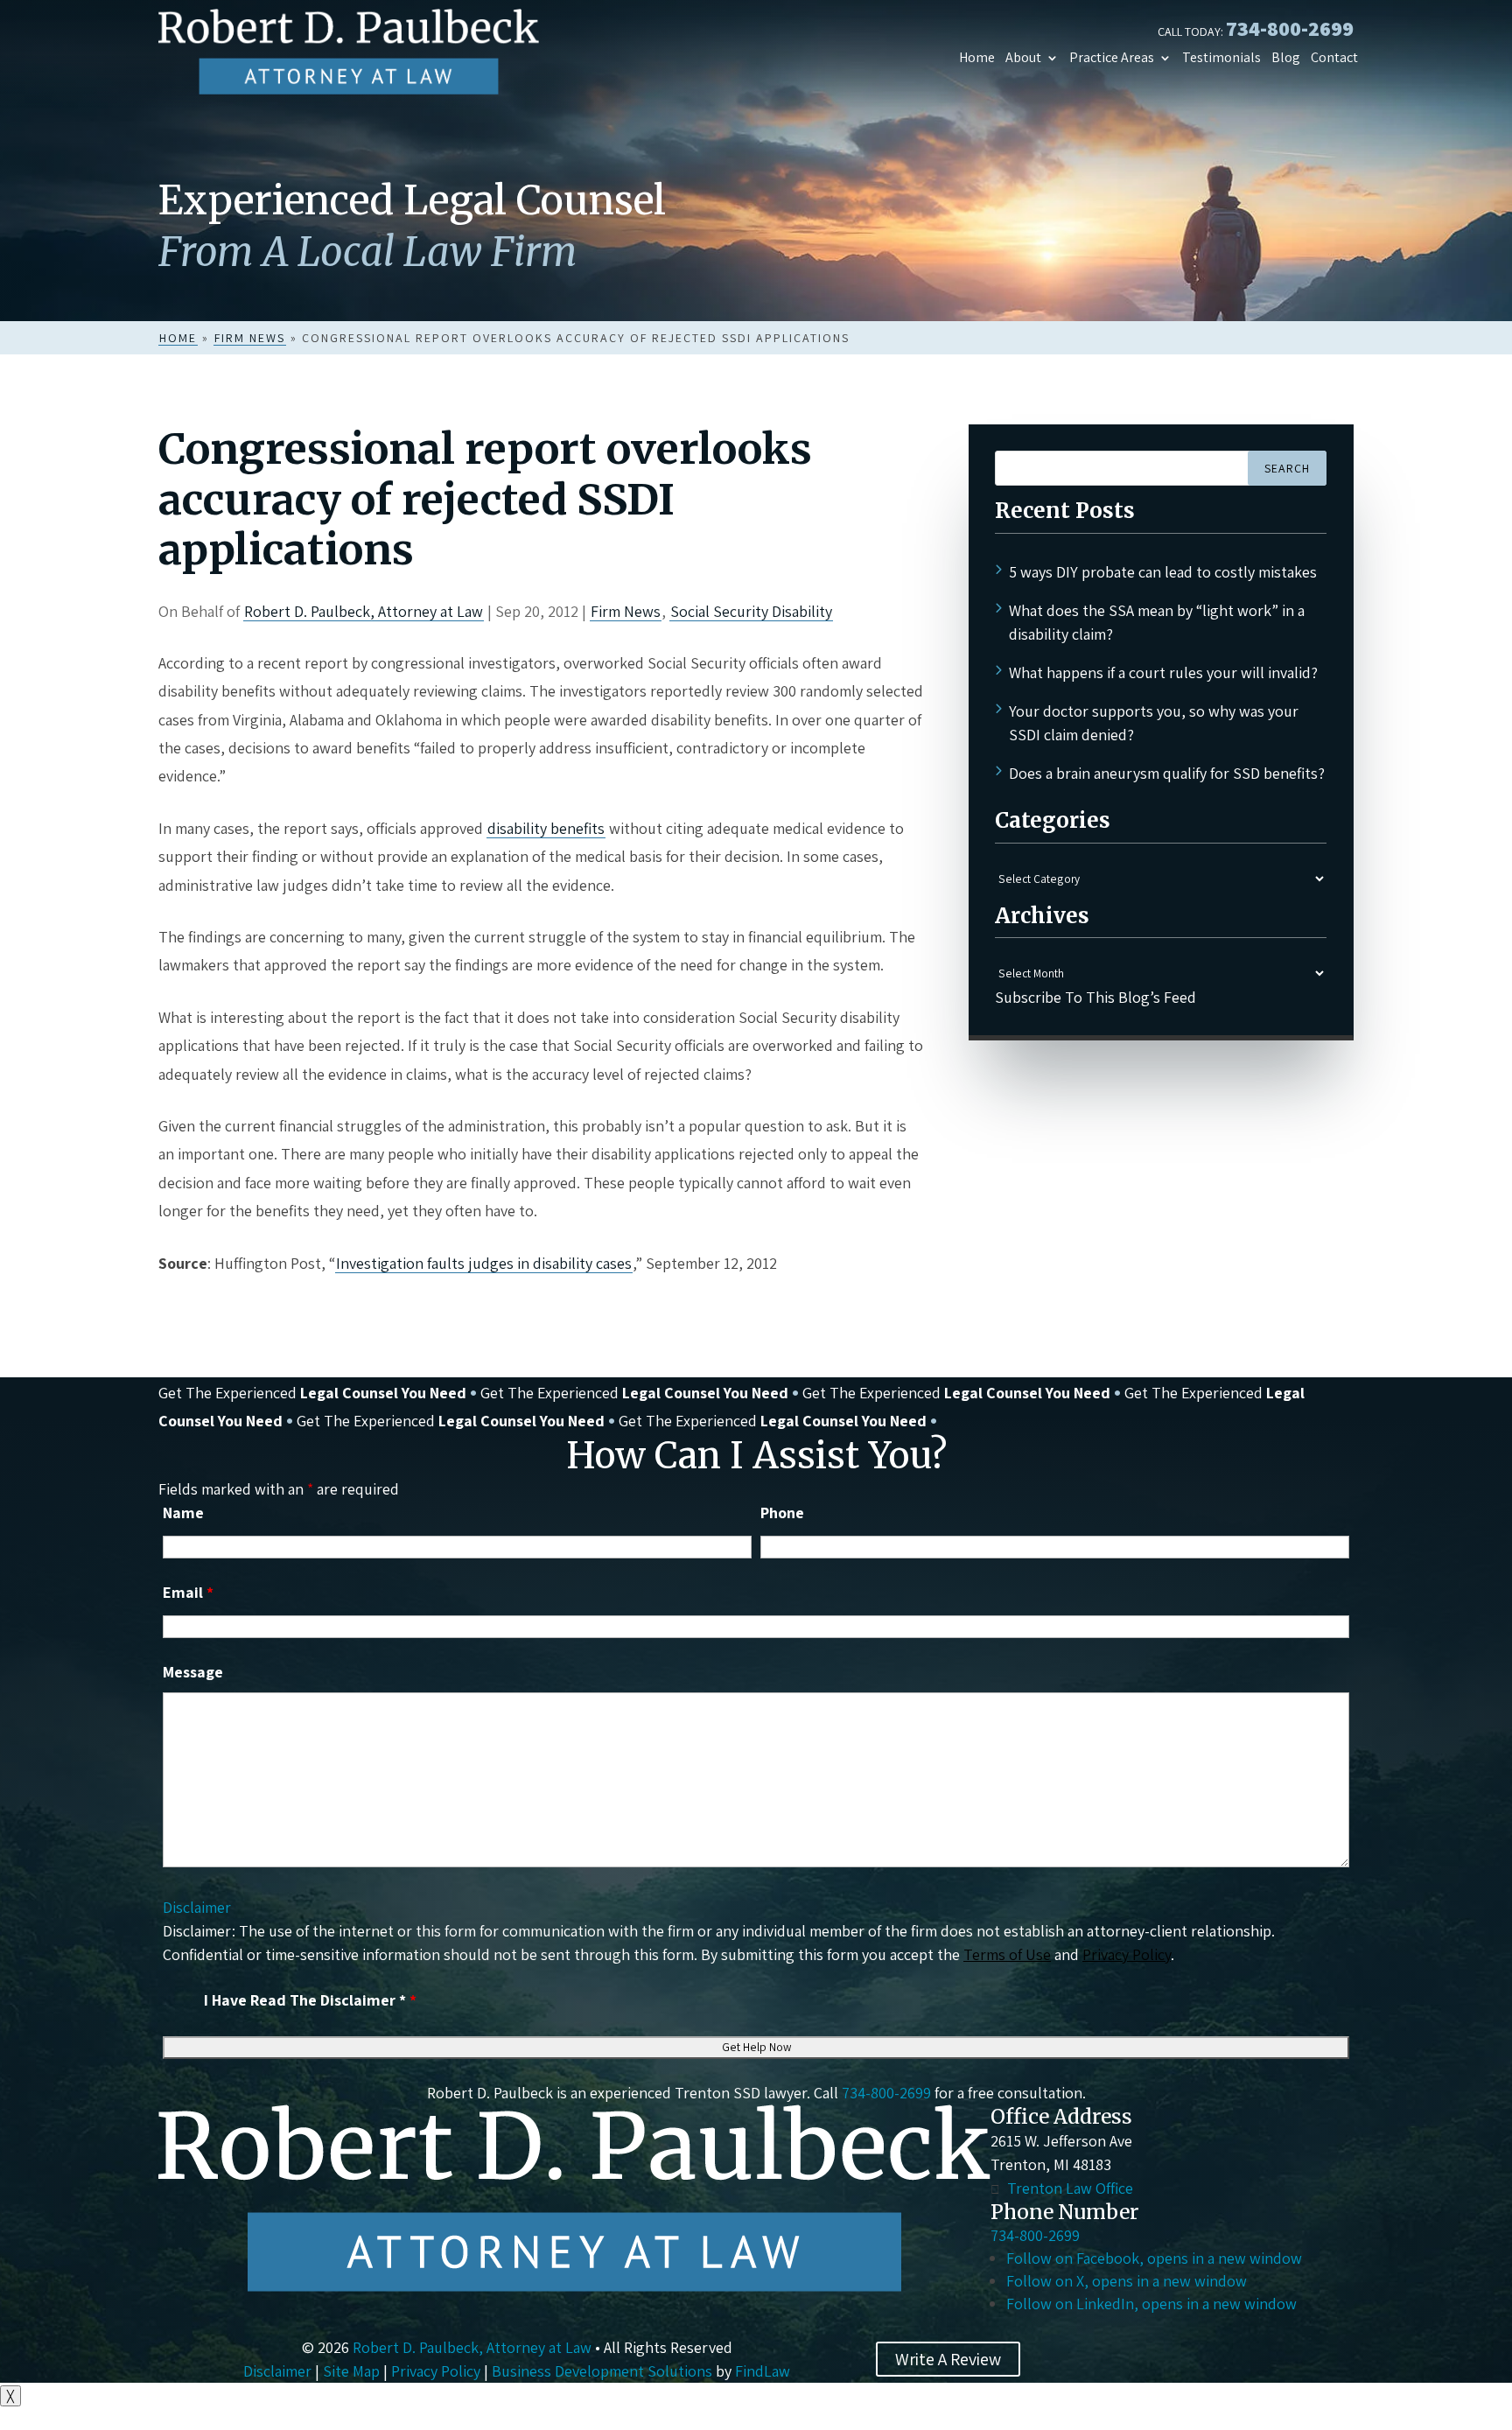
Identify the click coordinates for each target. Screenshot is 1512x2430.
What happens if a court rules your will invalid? (1163, 672)
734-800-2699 (1290, 28)
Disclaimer (197, 1907)
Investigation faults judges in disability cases (484, 1263)
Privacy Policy (1127, 1954)
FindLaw (763, 2371)
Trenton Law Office (1070, 2188)
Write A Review (948, 2359)
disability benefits (546, 828)
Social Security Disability (751, 611)
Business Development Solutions (602, 2371)
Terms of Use (1007, 1954)
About (1023, 58)
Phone (782, 1513)
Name (183, 1513)
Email (188, 1592)
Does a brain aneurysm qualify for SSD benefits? (1167, 773)
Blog (1286, 58)
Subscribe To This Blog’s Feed (1095, 997)
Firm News (626, 611)
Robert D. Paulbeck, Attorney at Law (364, 611)
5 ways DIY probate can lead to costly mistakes (1163, 572)
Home (977, 58)
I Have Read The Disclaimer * (310, 2000)
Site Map (351, 2371)
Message (193, 1672)
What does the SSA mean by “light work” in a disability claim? (1157, 622)
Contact (1334, 58)
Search (1287, 468)
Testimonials (1221, 58)
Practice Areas (1112, 58)
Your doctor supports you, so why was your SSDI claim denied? (1154, 723)
